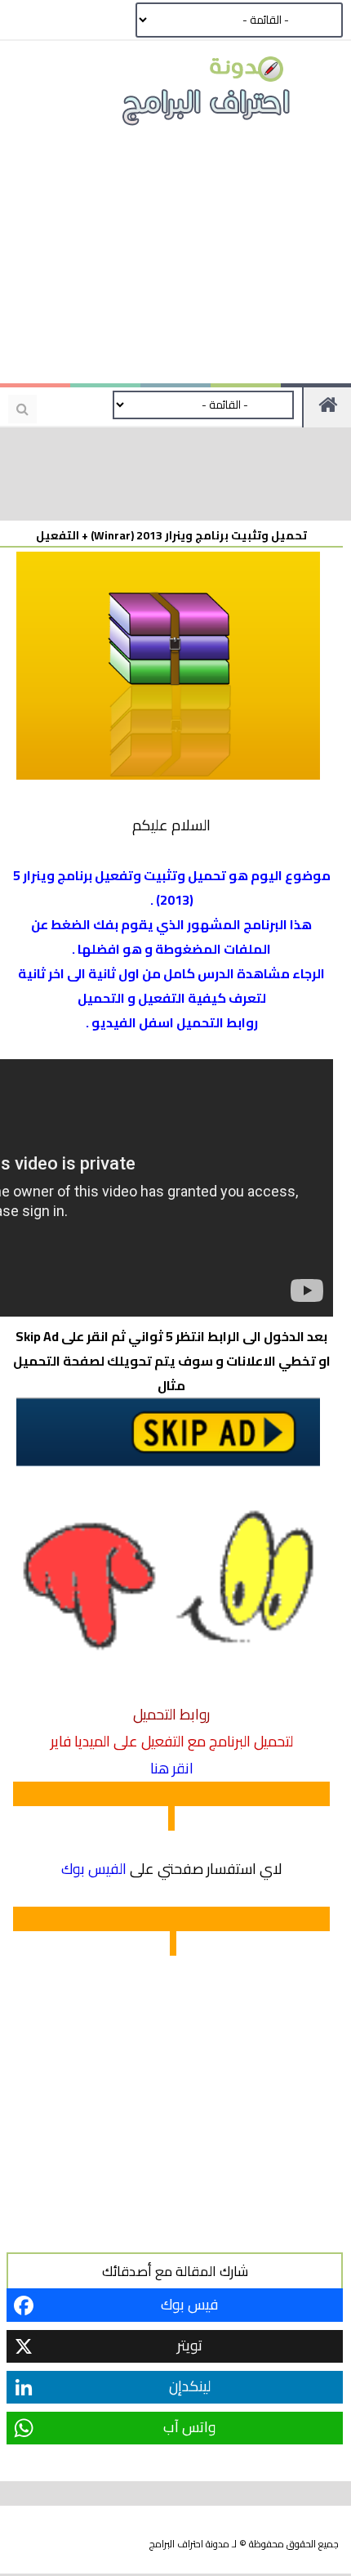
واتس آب (189, 2427)
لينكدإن (190, 2386)
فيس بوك (189, 2304)
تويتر (190, 2345)
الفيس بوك (94, 1869)
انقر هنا (172, 1768)
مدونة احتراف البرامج (189, 2544)
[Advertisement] (175, 262)
